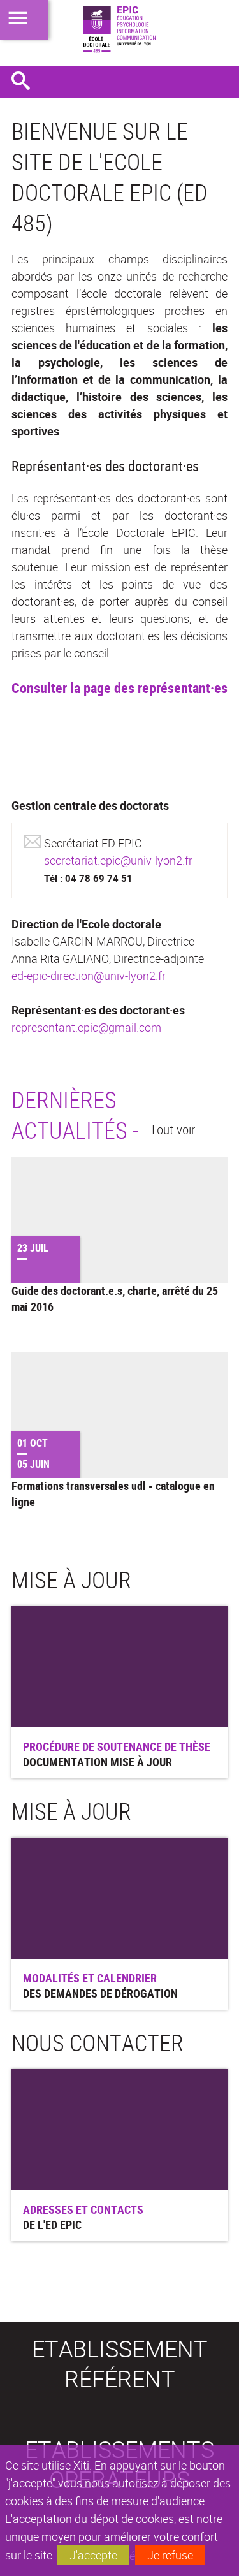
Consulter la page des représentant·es (119, 688)
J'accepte (93, 2555)
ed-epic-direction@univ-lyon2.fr (89, 976)
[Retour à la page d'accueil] (119, 29)
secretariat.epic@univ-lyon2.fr (118, 860)
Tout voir (172, 1129)
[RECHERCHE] (25, 82)
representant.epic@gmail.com (86, 1027)
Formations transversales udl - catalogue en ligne (113, 1494)
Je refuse (170, 2555)
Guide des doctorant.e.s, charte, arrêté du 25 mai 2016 (115, 1299)
